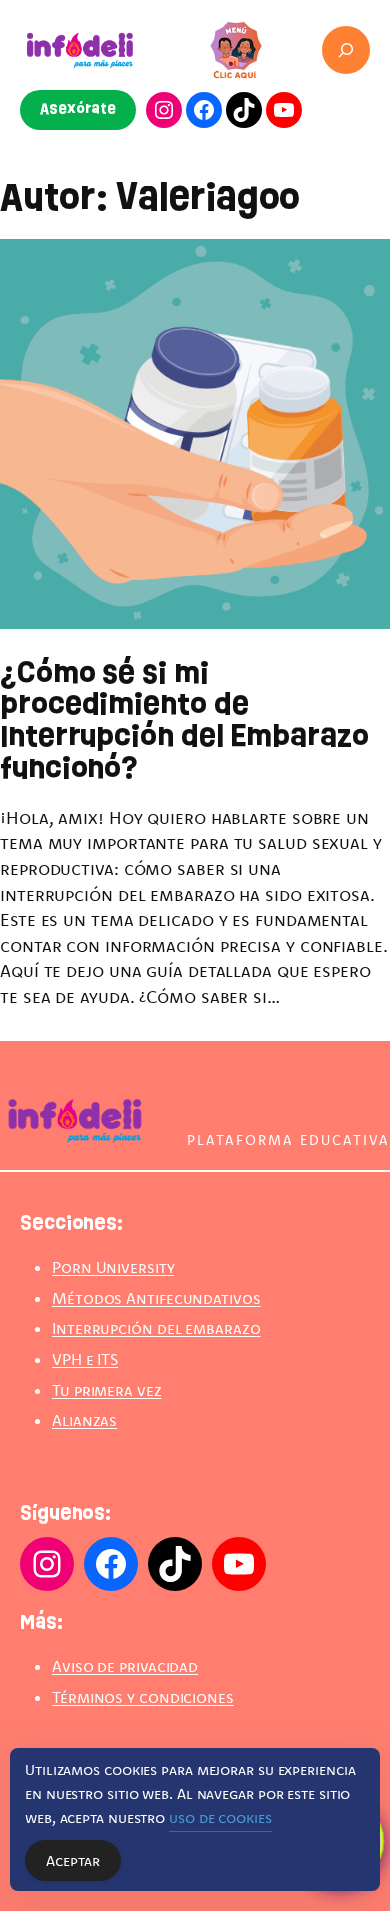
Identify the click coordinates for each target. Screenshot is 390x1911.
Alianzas (84, 1420)
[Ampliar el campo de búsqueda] (346, 50)
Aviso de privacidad (125, 1666)
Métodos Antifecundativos (156, 1298)
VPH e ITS (85, 1359)
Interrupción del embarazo (156, 1328)
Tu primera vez (107, 1390)
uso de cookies (220, 1817)
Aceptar (73, 1860)
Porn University (113, 1267)
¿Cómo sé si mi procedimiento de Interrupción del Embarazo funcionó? (184, 721)
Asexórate (78, 109)
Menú (236, 31)
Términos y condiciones (143, 1697)
